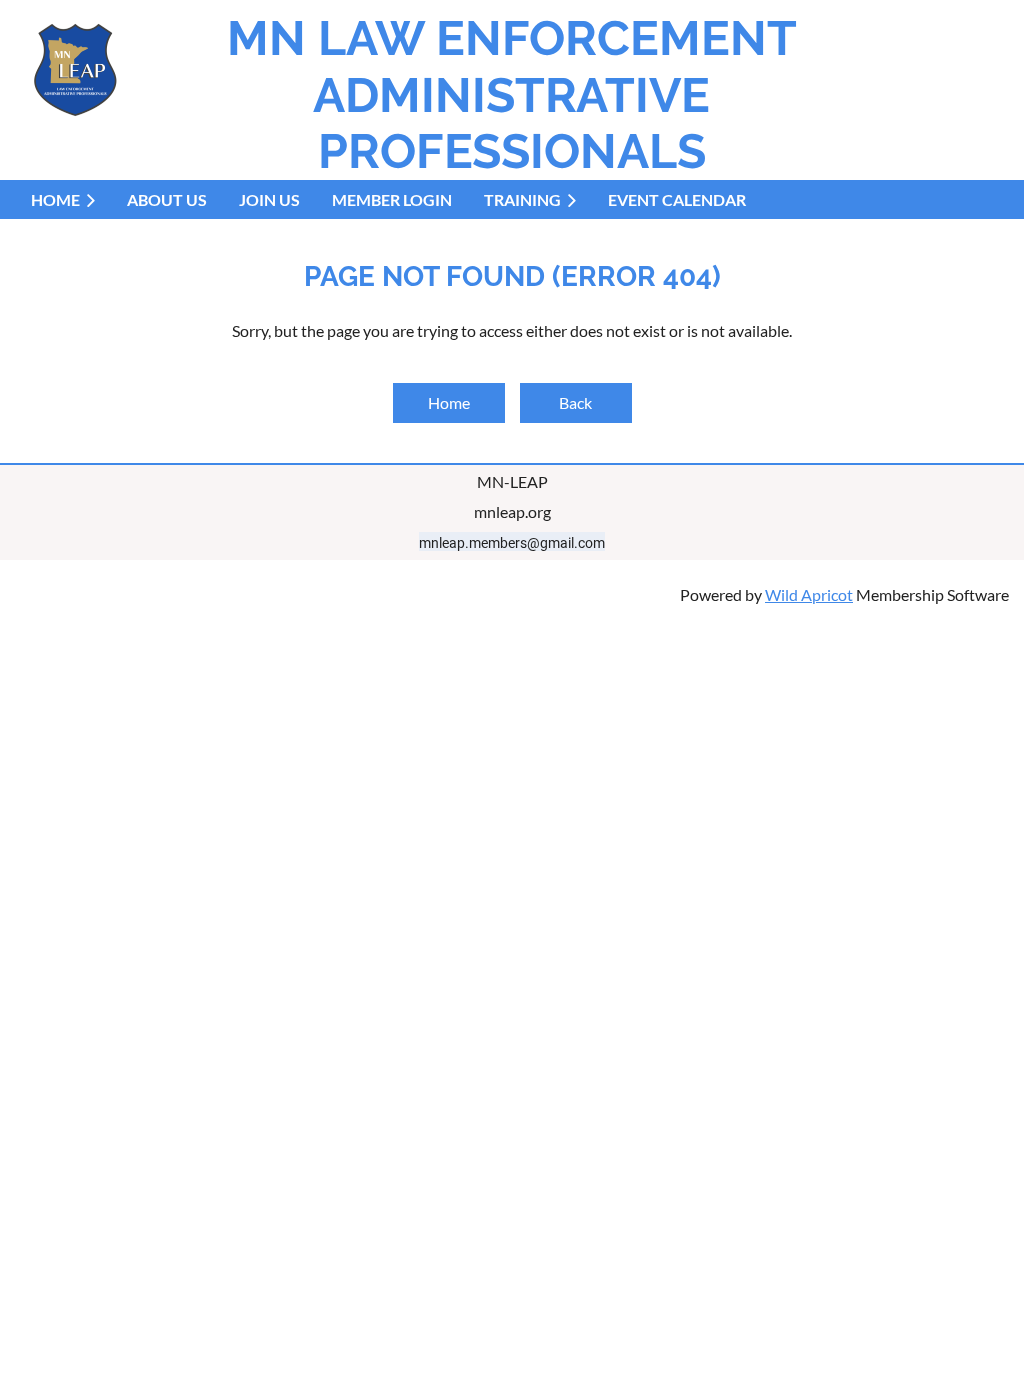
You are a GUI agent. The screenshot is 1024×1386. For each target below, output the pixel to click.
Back (575, 402)
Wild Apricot (809, 594)
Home (449, 402)
